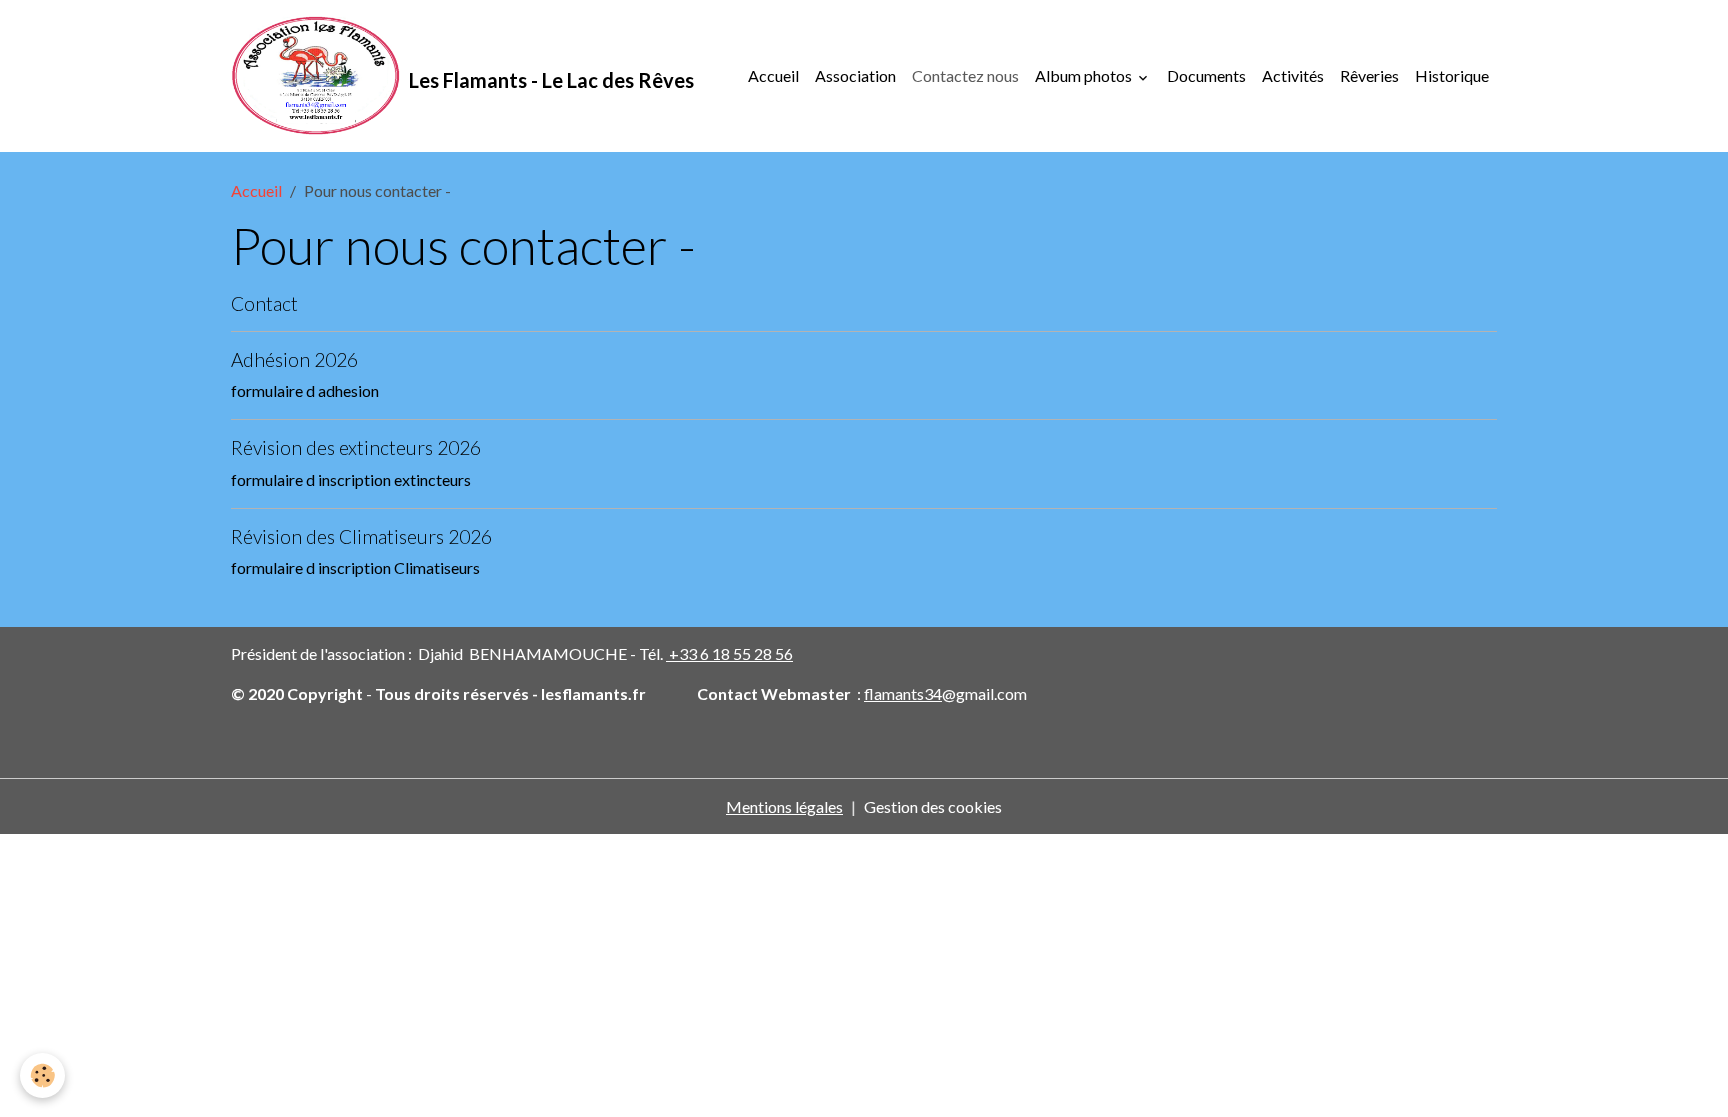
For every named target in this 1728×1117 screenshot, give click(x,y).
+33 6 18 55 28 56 (729, 653)
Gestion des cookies (933, 806)
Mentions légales (784, 806)
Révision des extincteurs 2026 (356, 447)
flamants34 (903, 693)
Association (855, 75)
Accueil (773, 75)
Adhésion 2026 (294, 359)
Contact (264, 303)
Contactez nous (965, 75)
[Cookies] (42, 1075)
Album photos (1085, 75)
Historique (1452, 75)
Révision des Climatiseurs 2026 (361, 536)
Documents (1206, 75)
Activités (1293, 75)
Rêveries (1369, 75)
